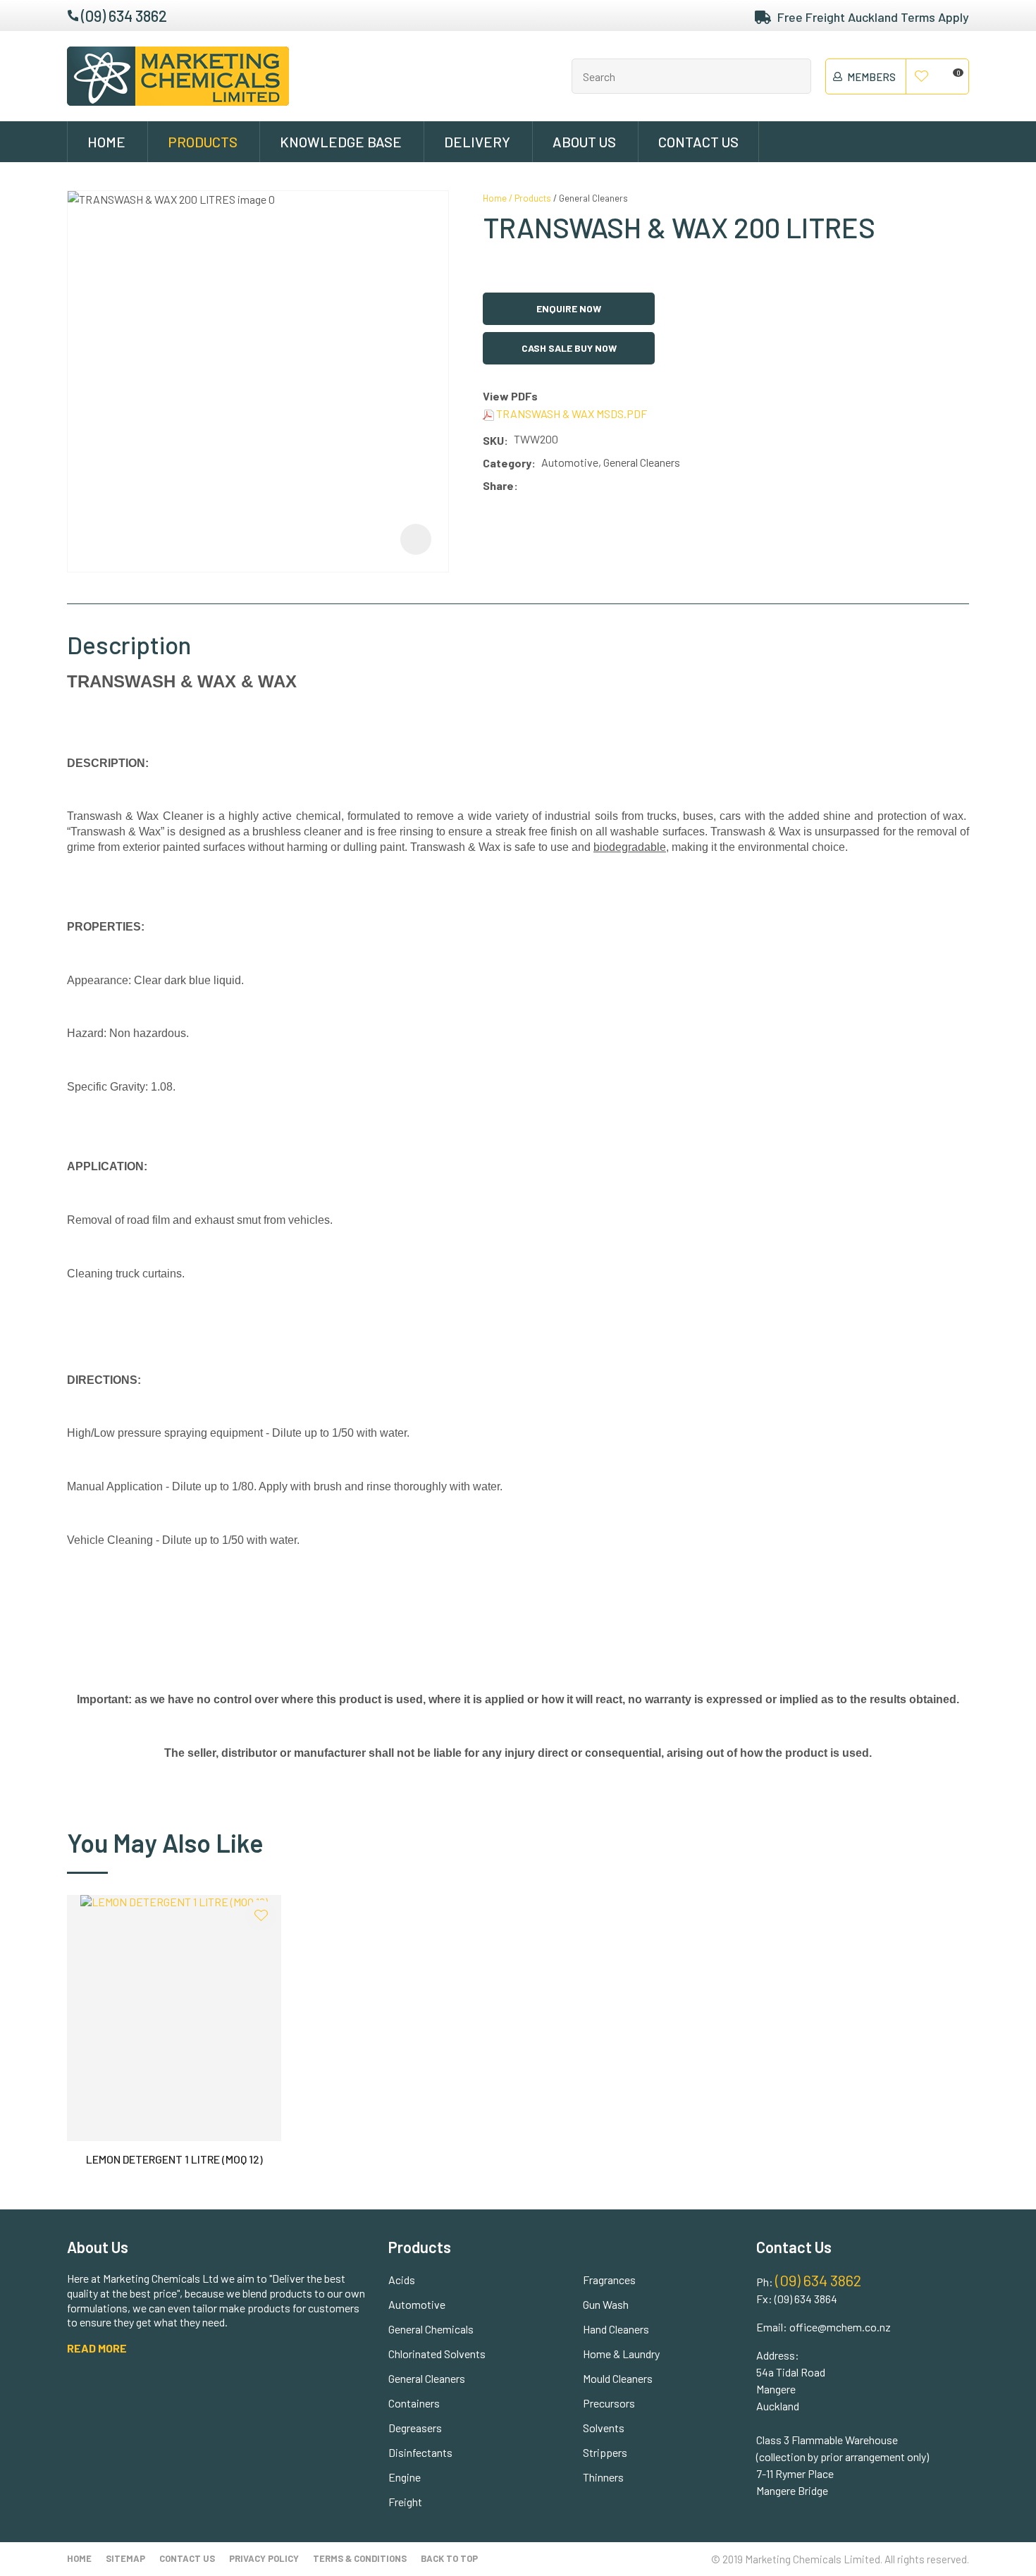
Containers (414, 2403)
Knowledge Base (341, 142)
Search (794, 76)
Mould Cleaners (618, 2378)
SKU (493, 440)
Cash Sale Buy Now (569, 348)
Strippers (605, 2452)
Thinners (603, 2477)
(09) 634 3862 (124, 16)
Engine (405, 2477)
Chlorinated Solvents (437, 2354)
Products (203, 142)
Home (106, 142)
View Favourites (922, 77)
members (871, 77)
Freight (405, 2502)
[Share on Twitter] (544, 486)
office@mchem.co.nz (840, 2327)
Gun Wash (606, 2304)
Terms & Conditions (360, 2558)
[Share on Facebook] (526, 486)
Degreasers (415, 2428)
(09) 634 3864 (806, 2299)
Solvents (604, 2428)
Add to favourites (261, 1915)
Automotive (417, 2304)
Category (507, 463)
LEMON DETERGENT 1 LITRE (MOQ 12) (174, 2159)
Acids (402, 2280)
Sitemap (125, 2558)
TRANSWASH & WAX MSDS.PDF (571, 413)
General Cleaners (593, 198)
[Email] (566, 486)
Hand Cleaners (616, 2329)
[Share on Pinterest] (586, 486)
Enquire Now (569, 308)
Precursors (609, 2403)
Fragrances (609, 2280)
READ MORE (97, 2348)
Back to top (449, 2558)
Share (498, 485)
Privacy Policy (264, 2558)
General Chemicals (431, 2329)
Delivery (477, 142)
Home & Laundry (621, 2354)
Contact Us (698, 142)
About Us (584, 142)
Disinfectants (420, 2452)
